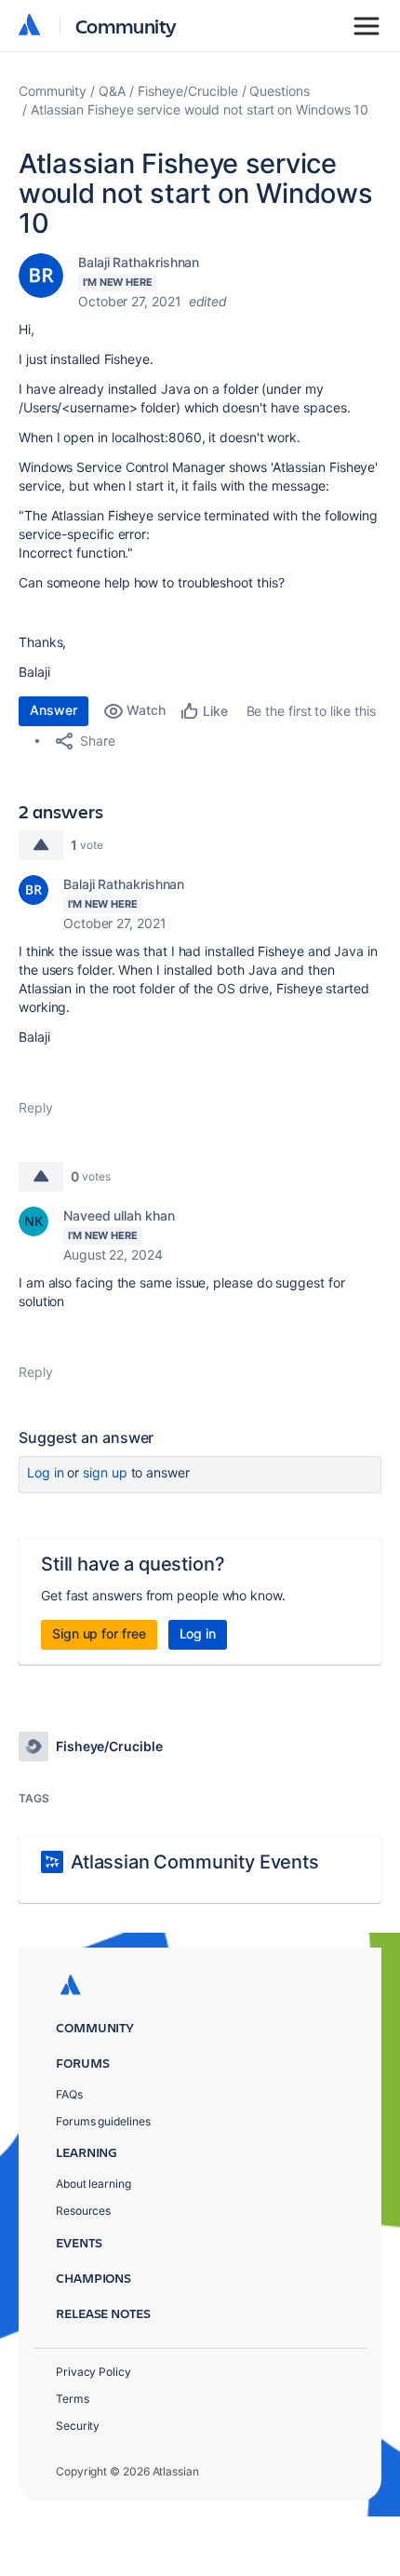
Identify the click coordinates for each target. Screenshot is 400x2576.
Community (126, 26)
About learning (93, 2184)
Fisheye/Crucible (188, 91)
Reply (36, 1107)
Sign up (105, 1472)
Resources (83, 2211)
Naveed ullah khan (119, 1215)
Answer (53, 710)
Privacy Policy (93, 2372)
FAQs (69, 2094)
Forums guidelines (103, 2121)
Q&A (112, 91)
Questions (279, 91)
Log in (46, 1472)
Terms (73, 2399)
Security (78, 2426)
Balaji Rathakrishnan (139, 262)
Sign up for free (99, 1633)
